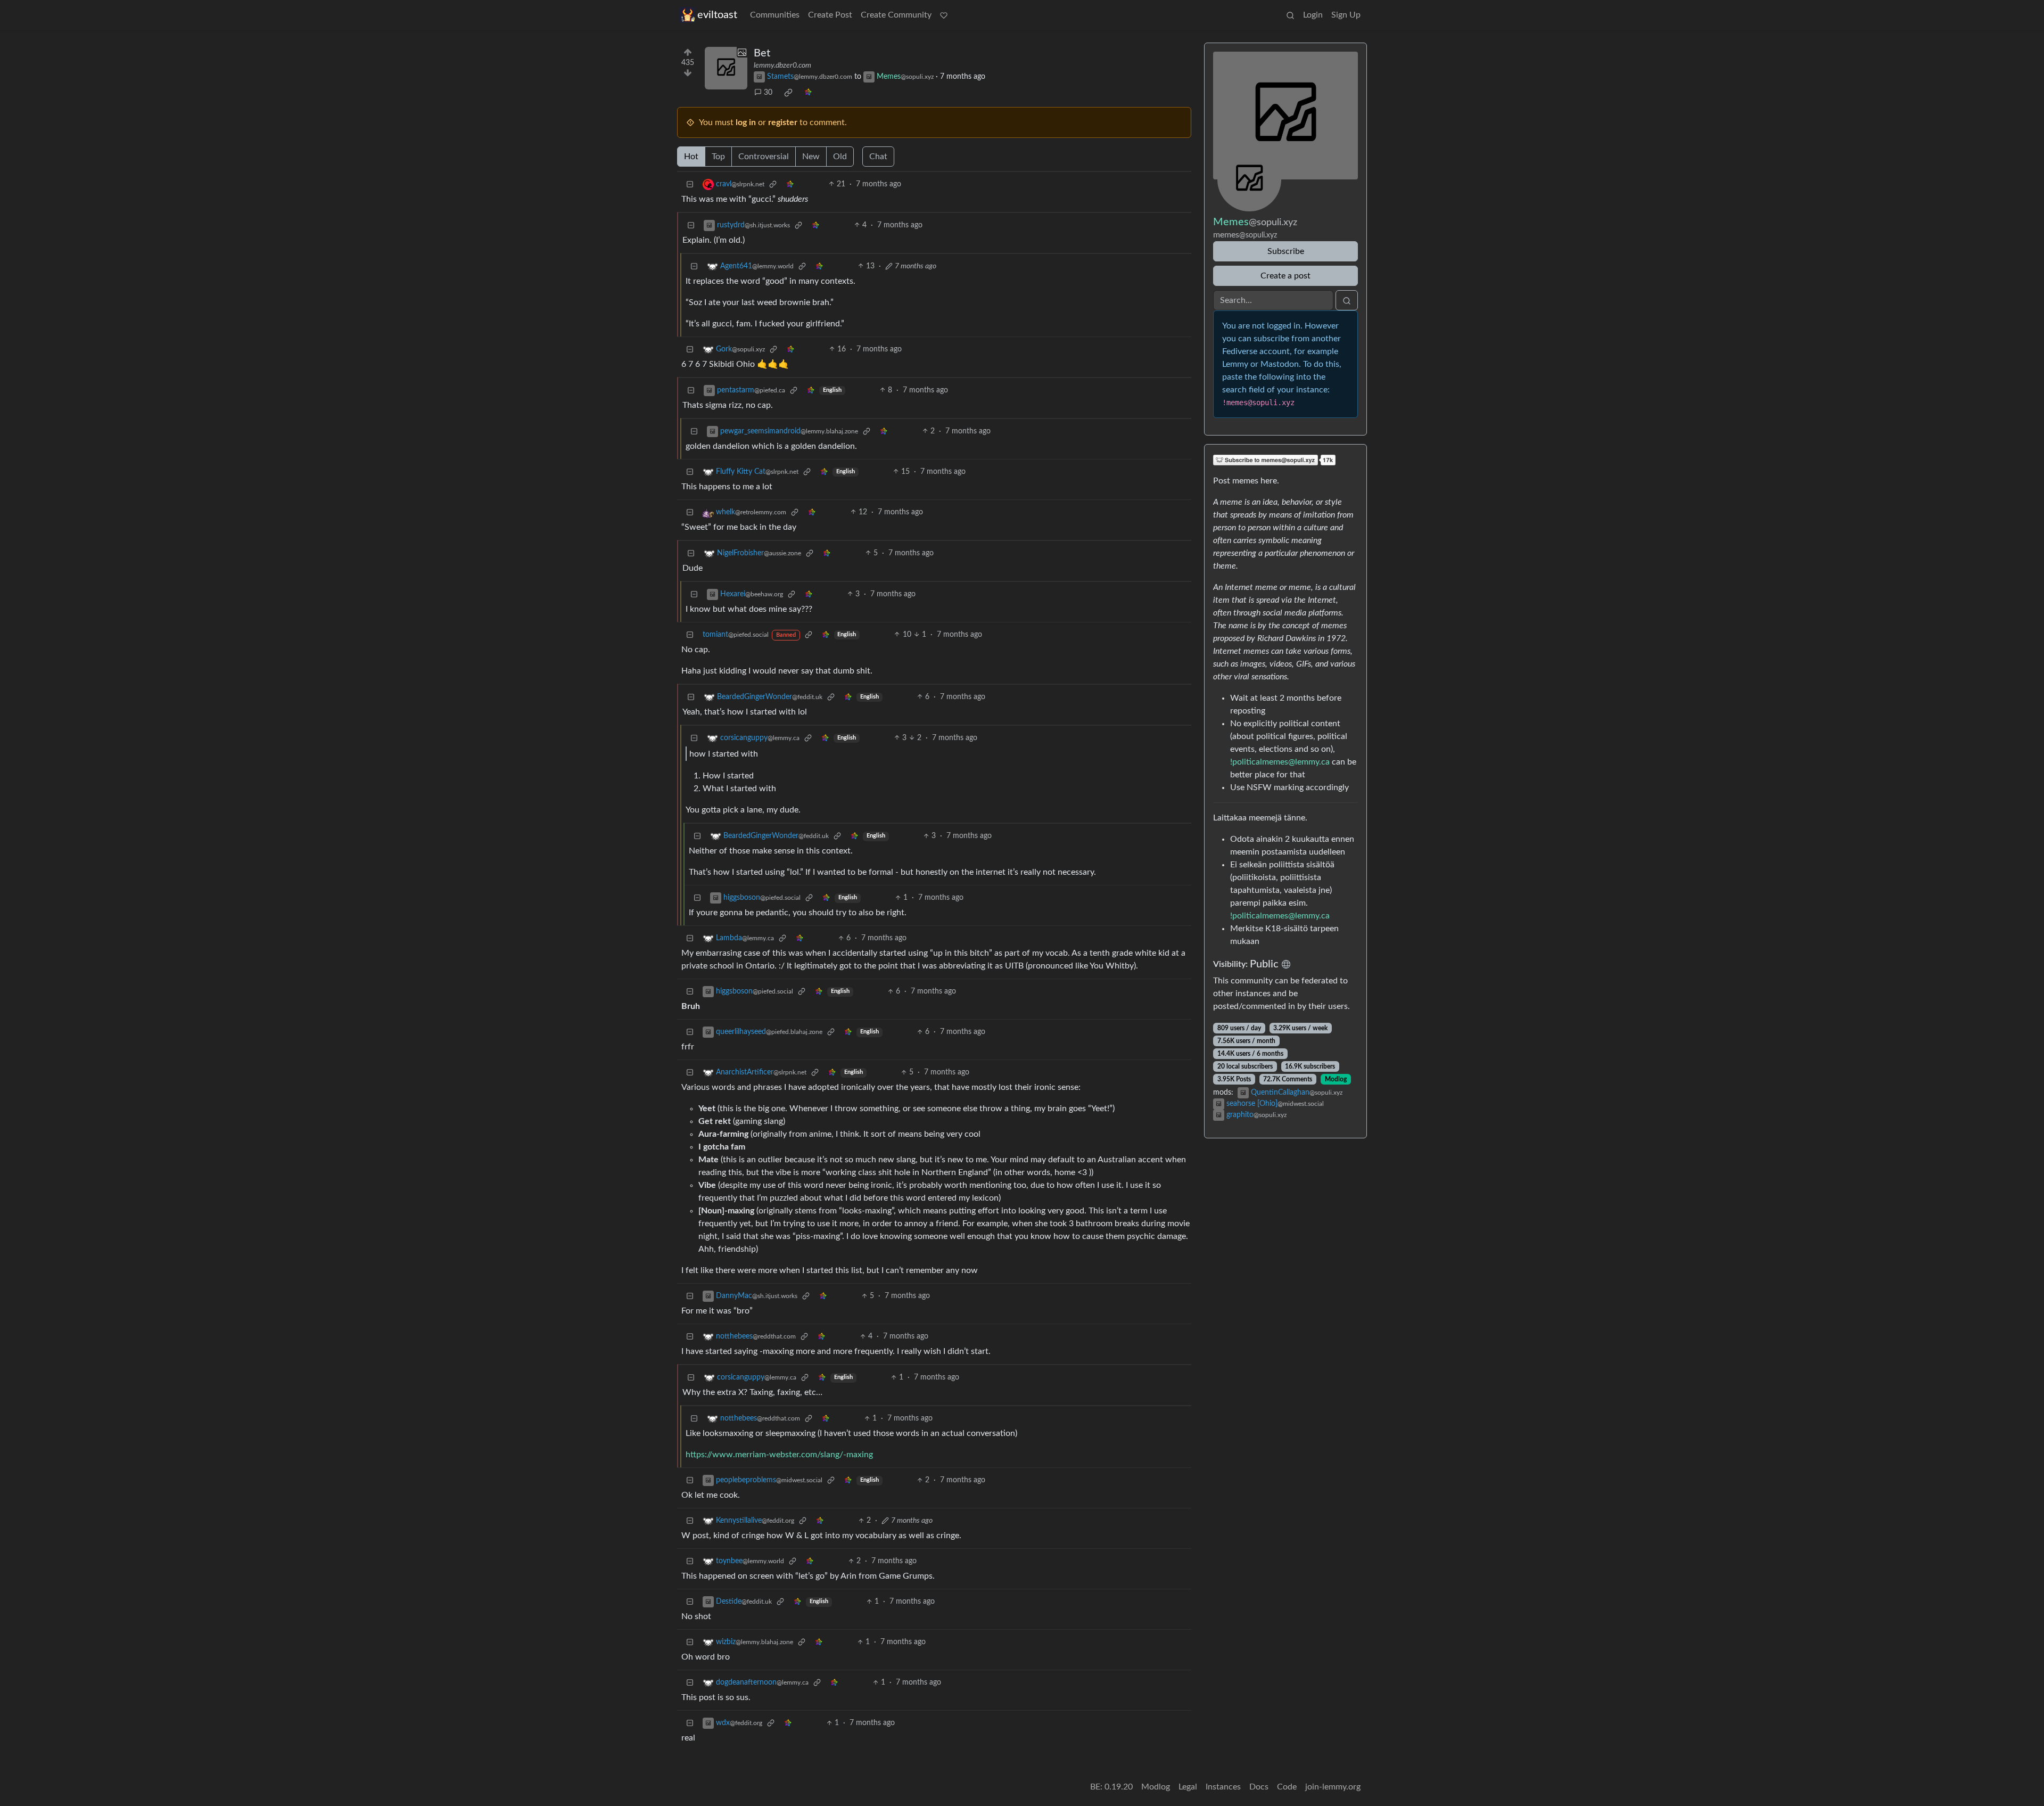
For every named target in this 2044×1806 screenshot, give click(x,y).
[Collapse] (690, 184)
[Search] (1290, 15)
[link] (788, 93)
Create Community (896, 15)
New (811, 157)
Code (1287, 1787)
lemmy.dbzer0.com (782, 65)
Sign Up (1346, 15)
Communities (775, 15)
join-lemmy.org (1333, 1787)
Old (840, 157)
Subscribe (1286, 251)
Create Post (830, 15)
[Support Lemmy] (944, 15)
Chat (878, 157)
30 (768, 93)
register (783, 122)
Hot (691, 157)
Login (1313, 15)
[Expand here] (726, 68)
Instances (1223, 1787)
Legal (1188, 1787)
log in (746, 122)
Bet (762, 53)
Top (718, 157)
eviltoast (717, 15)
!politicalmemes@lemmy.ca (1280, 762)
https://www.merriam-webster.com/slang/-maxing (779, 1455)
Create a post (1285, 276)
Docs (1259, 1787)
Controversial (764, 157)
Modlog (1336, 1079)
